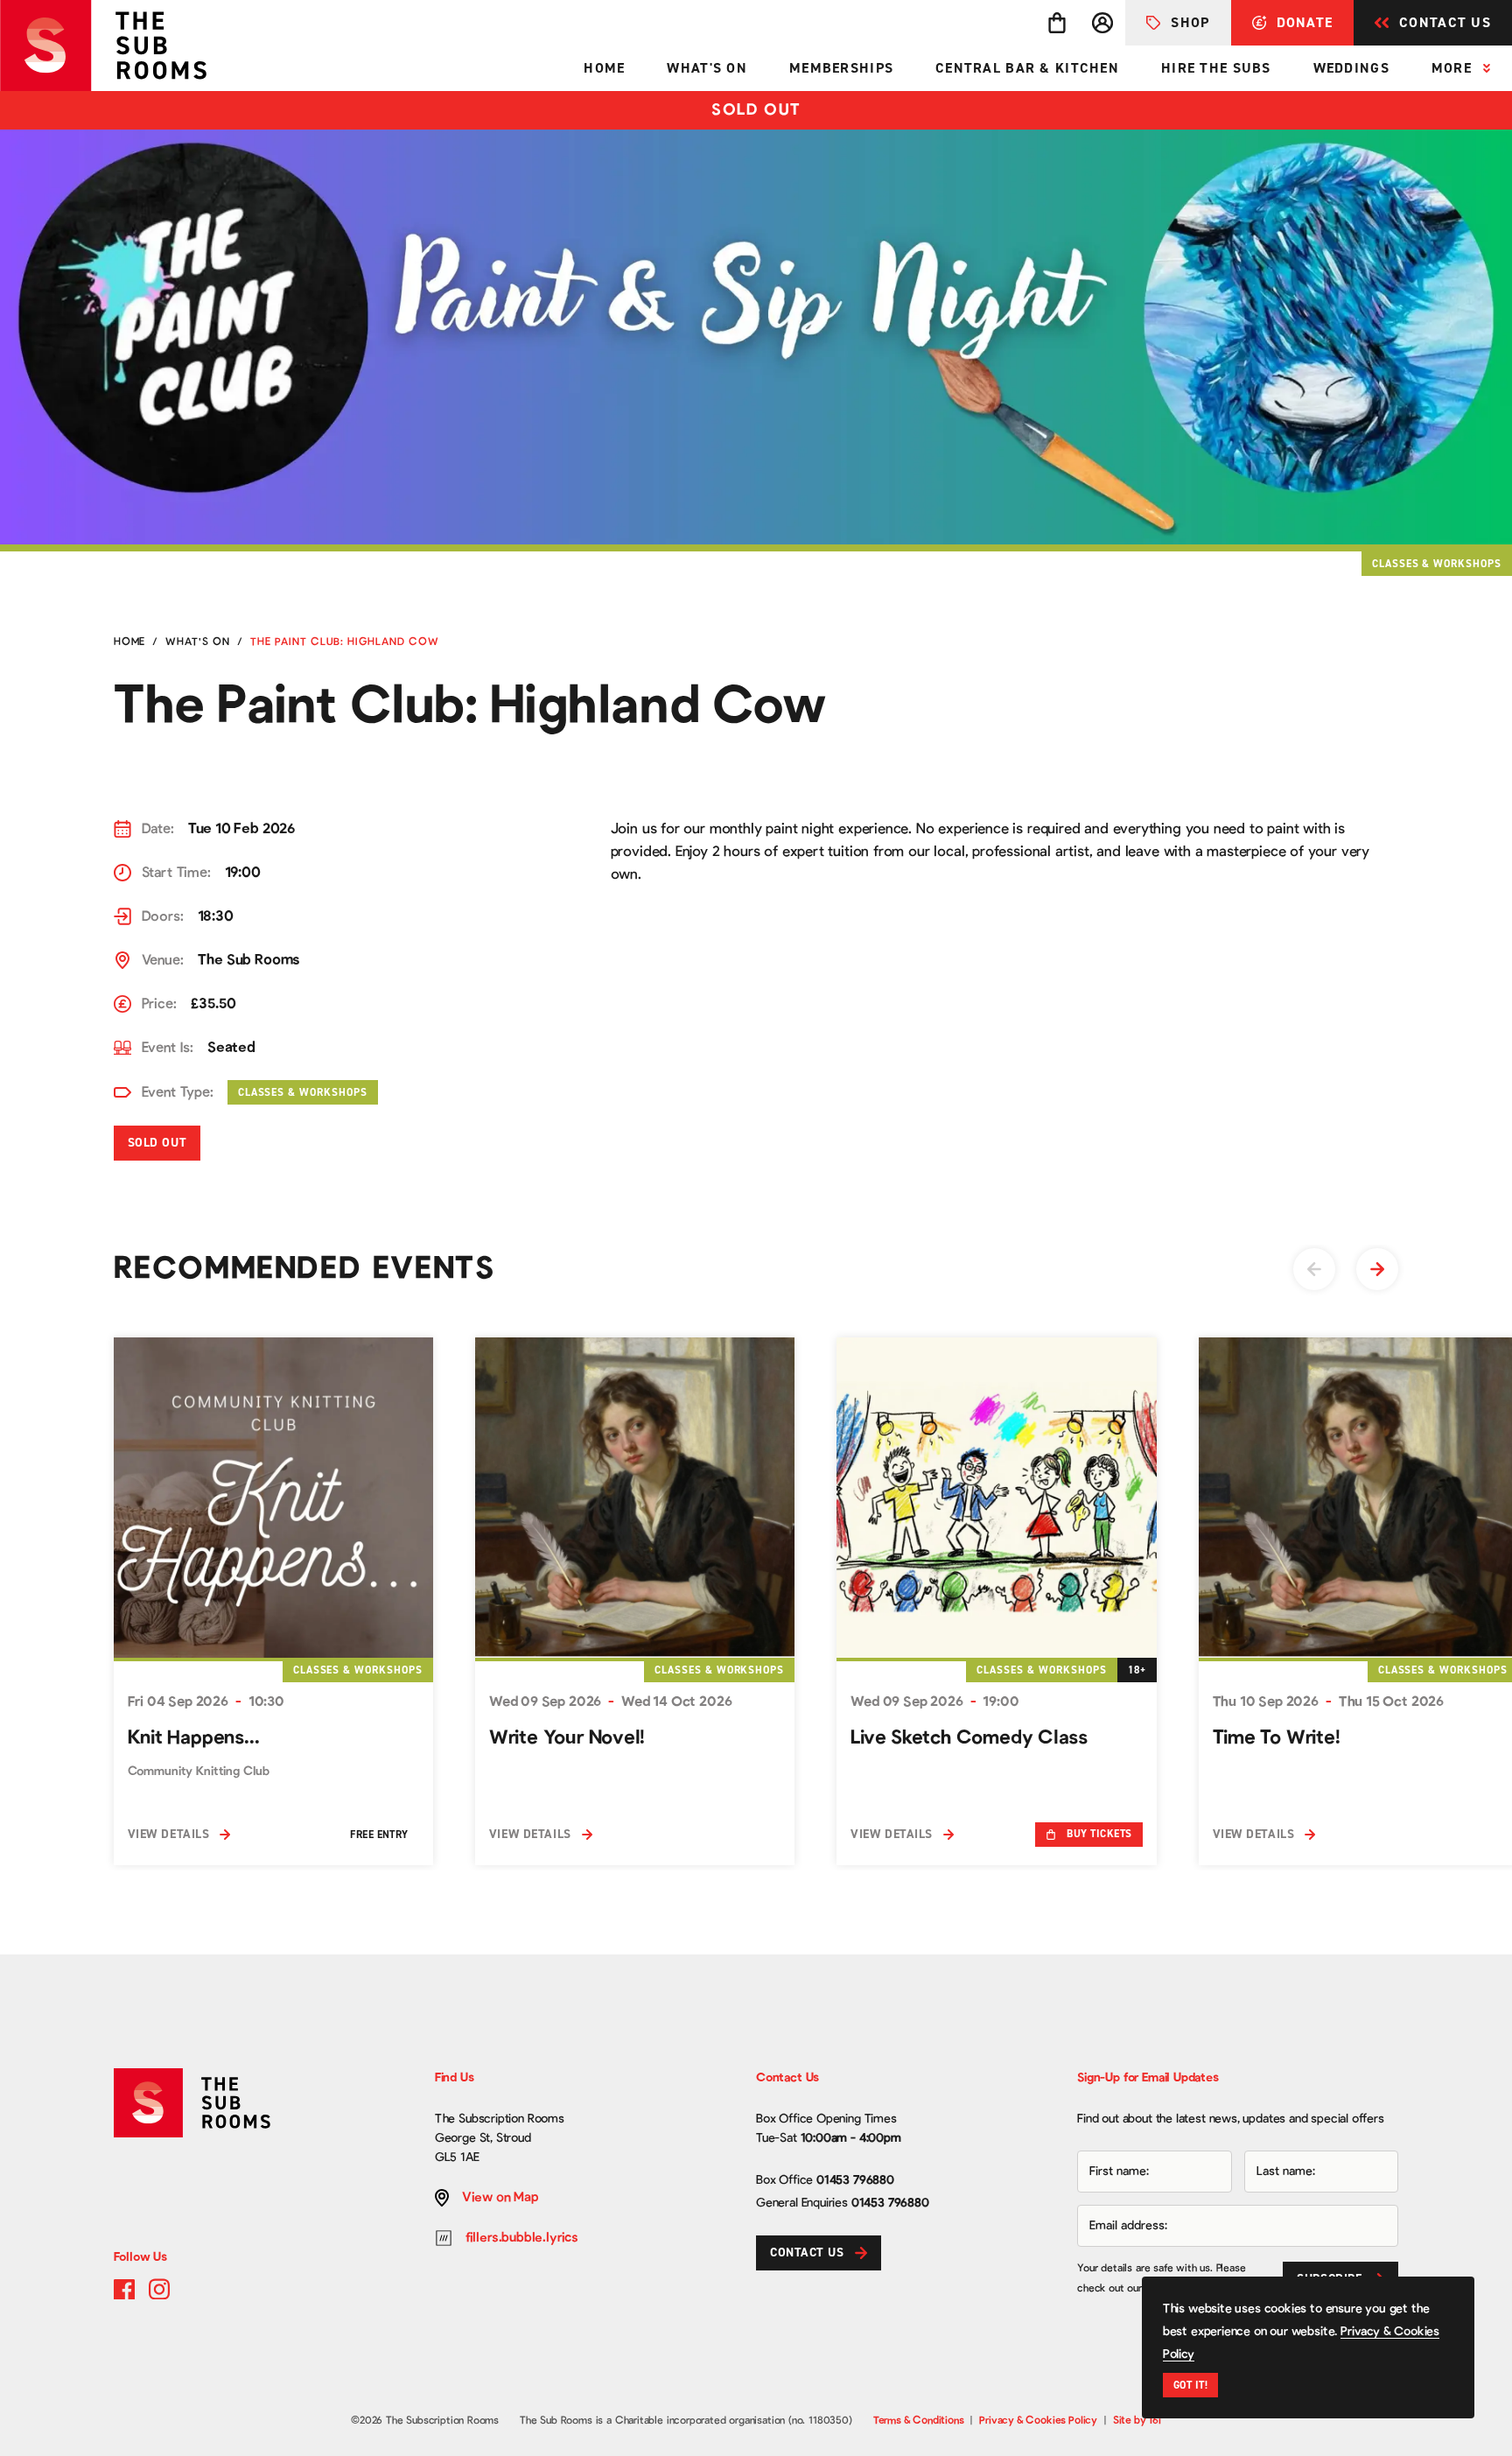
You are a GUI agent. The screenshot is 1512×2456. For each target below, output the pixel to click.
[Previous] (1314, 1269)
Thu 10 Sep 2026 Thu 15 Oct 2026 (1328, 1702)
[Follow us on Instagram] (159, 2289)
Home (604, 68)
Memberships (841, 68)
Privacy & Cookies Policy (1038, 2420)
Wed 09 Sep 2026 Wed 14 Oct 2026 (610, 1702)
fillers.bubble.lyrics (522, 2238)
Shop (1190, 22)
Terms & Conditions (919, 2420)
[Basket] (1057, 23)
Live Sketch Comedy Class (969, 1737)
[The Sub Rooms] (116, 46)
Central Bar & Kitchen (1027, 68)
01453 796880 (855, 2180)
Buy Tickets (1099, 1834)
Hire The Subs (1216, 68)
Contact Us (1445, 22)
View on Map (500, 2197)
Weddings (1351, 68)
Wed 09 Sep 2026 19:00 (934, 1702)
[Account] (1102, 23)
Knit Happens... (194, 1737)
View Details (169, 1834)
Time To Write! (1277, 1737)
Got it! (1190, 2385)
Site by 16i (1137, 2420)
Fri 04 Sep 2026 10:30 (206, 1702)
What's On (707, 68)
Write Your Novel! (567, 1737)
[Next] (1377, 1269)
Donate (1305, 22)
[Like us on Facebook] (124, 2289)
